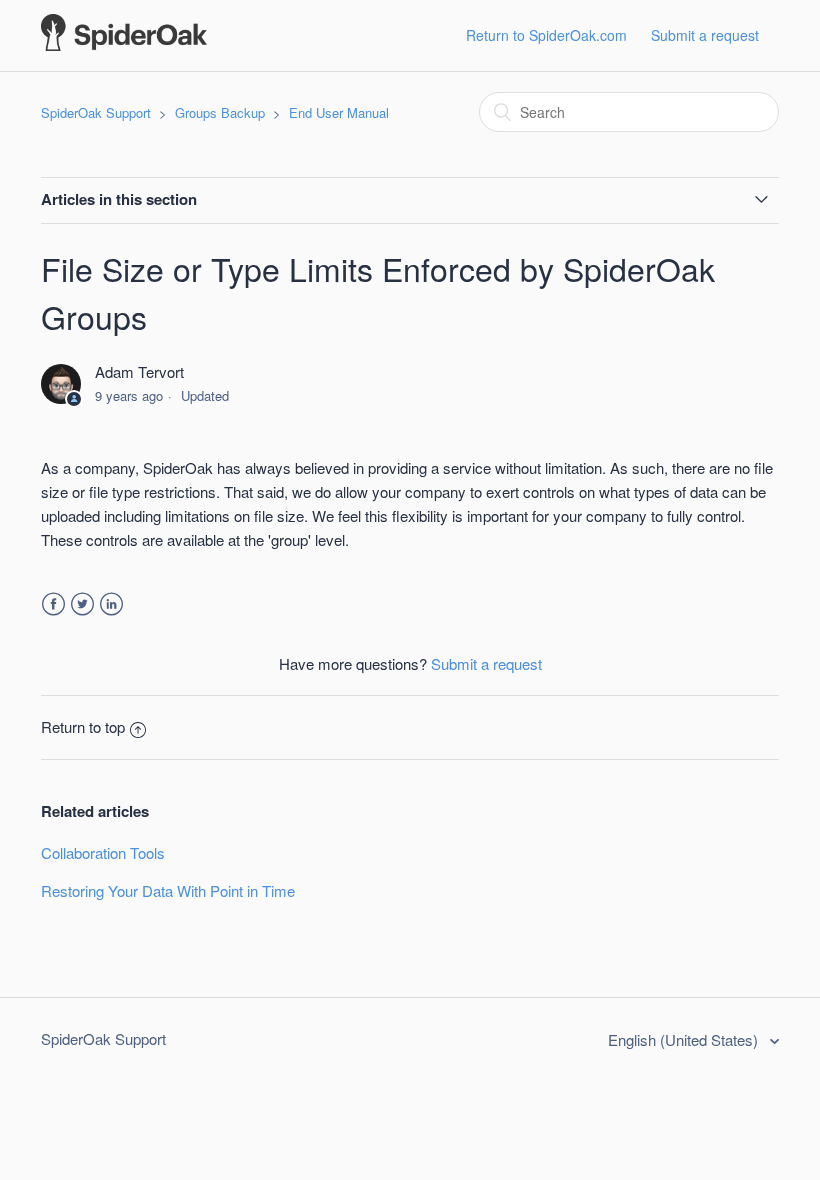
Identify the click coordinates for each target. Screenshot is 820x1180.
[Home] (124, 44)
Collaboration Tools (103, 852)
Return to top (83, 726)
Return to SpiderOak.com (546, 35)
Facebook (53, 604)
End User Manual (339, 112)
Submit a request (705, 35)
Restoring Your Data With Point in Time (168, 890)
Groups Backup (220, 112)
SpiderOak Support (96, 112)
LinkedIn (111, 604)
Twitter (82, 604)
